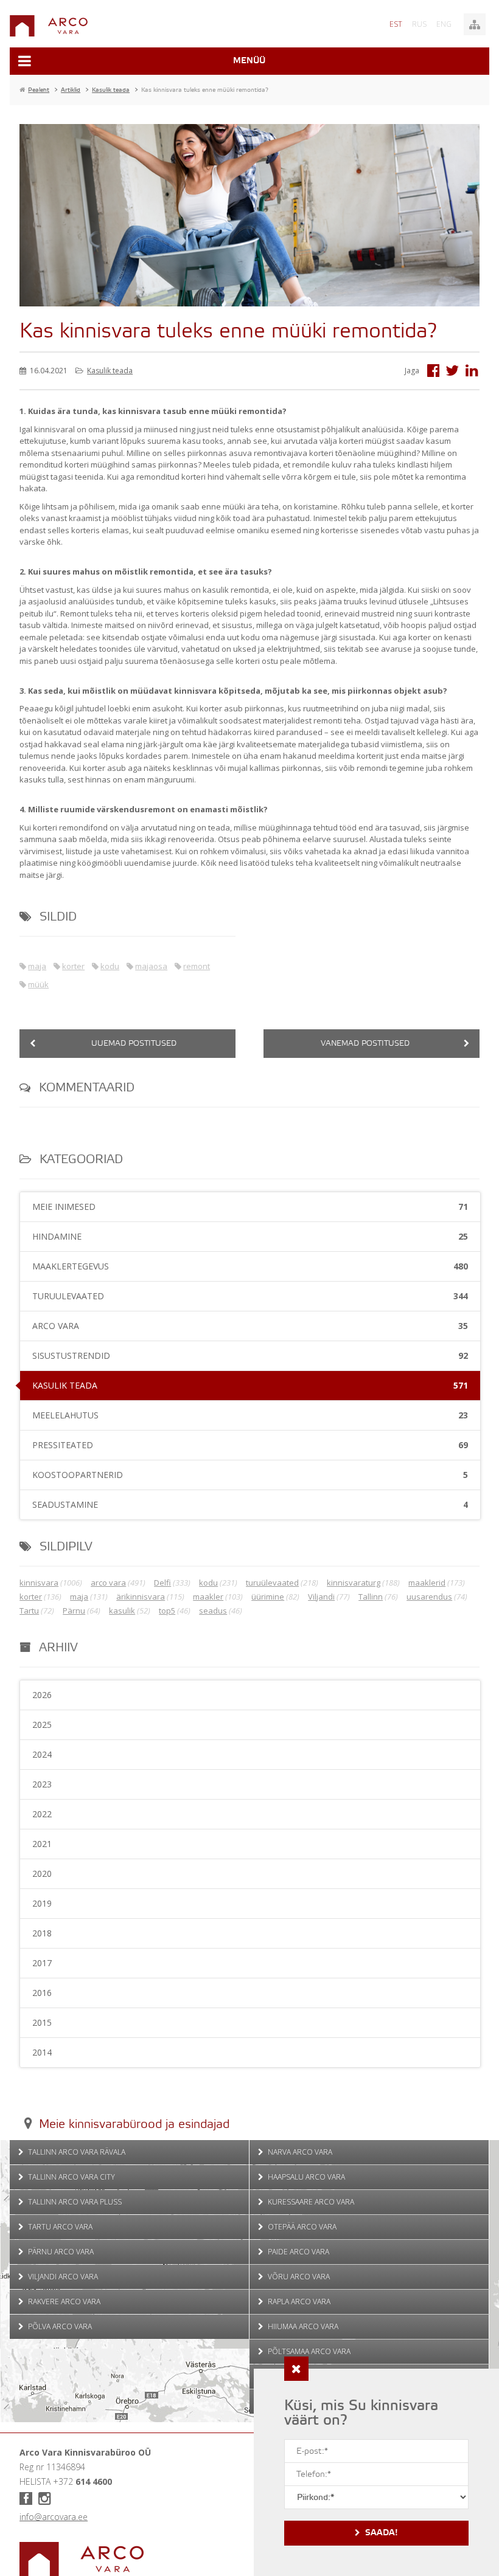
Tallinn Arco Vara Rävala (76, 2152)
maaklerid (427, 1583)
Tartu (29, 1611)
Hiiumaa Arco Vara (302, 2326)
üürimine (268, 1597)
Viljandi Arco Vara (62, 2277)
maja (37, 966)
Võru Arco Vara (298, 2277)
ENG (444, 24)
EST (396, 24)
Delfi (162, 1583)
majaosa (151, 966)
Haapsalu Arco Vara (305, 2177)
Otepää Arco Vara (301, 2227)
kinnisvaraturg (354, 1583)
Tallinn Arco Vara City (71, 2177)
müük (38, 984)
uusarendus (429, 1597)
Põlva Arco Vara (59, 2326)
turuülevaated (272, 1583)
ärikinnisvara (141, 1597)
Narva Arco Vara (299, 2152)
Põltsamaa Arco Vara (308, 2351)
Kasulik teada (110, 371)
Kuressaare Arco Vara (310, 2202)
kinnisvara (39, 1583)
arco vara (108, 1583)
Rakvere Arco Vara (63, 2301)
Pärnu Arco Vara (60, 2252)
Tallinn (371, 1597)
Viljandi (321, 1597)
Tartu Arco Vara (59, 2227)
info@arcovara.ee (54, 2517)
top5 (167, 1611)
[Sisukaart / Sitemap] (475, 24)
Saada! (382, 2533)
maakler (208, 1597)
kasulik (122, 1611)
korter (73, 966)
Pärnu (74, 1611)
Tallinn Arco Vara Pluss (74, 2202)
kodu (110, 966)
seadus (213, 1611)
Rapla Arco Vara (298, 2301)
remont (197, 966)
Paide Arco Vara (298, 2252)
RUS (419, 24)
